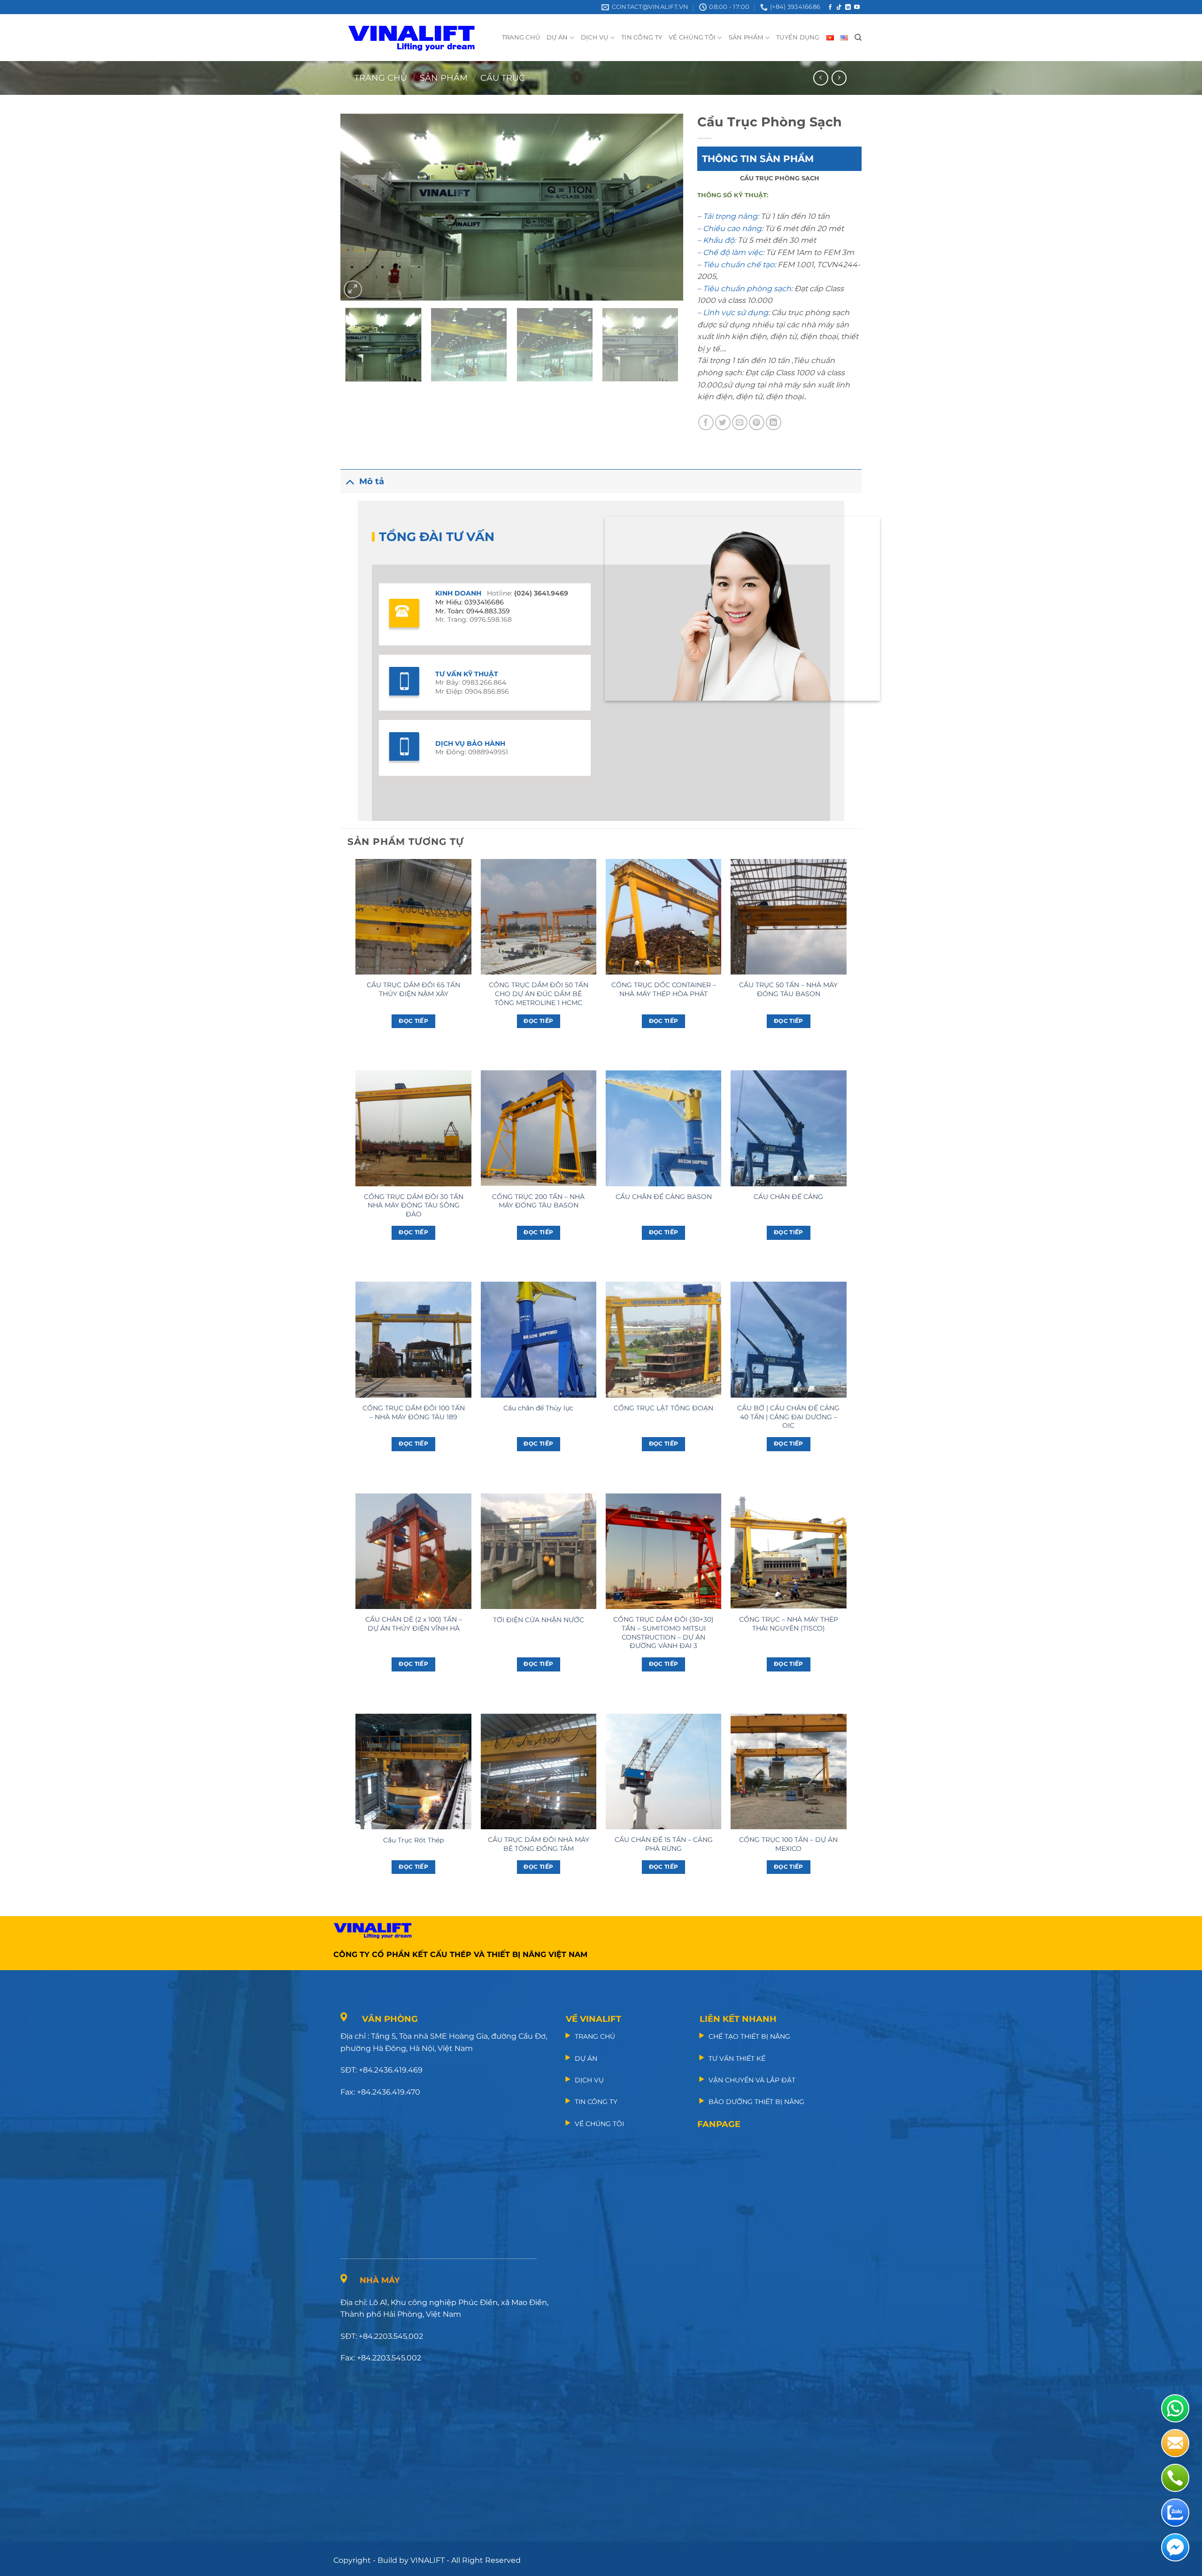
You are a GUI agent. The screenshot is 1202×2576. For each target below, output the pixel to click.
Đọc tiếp (413, 1021)
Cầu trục (503, 78)
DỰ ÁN (557, 37)
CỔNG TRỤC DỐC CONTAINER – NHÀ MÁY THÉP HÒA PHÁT (664, 989)
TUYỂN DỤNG (798, 37)
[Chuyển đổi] (350, 481)
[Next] (664, 207)
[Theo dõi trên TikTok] (839, 8)
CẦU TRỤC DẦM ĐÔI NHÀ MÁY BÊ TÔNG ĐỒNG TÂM (539, 1844)
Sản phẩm (444, 78)
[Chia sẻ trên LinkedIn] (774, 422)
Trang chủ (381, 78)
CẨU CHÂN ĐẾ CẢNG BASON (664, 1197)
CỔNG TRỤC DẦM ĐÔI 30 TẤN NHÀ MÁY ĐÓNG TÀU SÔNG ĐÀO (414, 1205)
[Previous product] (839, 78)
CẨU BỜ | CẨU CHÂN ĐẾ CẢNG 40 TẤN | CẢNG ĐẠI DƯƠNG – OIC (788, 1417)
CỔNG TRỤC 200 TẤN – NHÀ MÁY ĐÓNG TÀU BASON (538, 1201)
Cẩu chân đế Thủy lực (538, 1408)
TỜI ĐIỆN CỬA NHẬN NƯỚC (539, 1620)
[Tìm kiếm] (858, 38)
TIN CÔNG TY (642, 37)
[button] (353, 290)
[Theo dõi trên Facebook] (830, 8)
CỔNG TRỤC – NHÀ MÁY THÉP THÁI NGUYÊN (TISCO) (789, 1624)
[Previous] (359, 207)
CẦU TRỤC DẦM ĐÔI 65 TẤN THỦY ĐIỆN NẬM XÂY (413, 989)
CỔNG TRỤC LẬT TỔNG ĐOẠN (663, 1408)
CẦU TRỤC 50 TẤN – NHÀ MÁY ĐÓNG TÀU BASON (788, 989)
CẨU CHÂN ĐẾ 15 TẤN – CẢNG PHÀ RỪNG (664, 1844)
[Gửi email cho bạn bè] (740, 422)
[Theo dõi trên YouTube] (857, 8)
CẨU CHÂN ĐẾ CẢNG (788, 1197)
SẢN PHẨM (746, 37)
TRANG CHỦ (521, 37)
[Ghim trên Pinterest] (757, 422)
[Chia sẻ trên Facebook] (706, 422)
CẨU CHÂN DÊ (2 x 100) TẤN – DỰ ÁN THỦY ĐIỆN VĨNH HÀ (414, 1624)
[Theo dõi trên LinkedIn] (848, 8)
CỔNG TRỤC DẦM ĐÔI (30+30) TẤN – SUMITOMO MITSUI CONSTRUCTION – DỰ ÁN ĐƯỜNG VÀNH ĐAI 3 (663, 1632)
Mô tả (372, 481)
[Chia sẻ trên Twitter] (723, 422)
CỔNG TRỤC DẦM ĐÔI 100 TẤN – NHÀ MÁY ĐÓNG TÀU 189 (414, 1412)
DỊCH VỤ (595, 37)
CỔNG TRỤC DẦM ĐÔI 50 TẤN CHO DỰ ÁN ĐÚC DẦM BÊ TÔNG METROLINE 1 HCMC (539, 994)
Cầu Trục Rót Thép (413, 1840)
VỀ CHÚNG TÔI (692, 37)
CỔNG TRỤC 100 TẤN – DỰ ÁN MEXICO (788, 1844)
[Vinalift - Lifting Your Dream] (420, 38)
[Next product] (821, 78)
